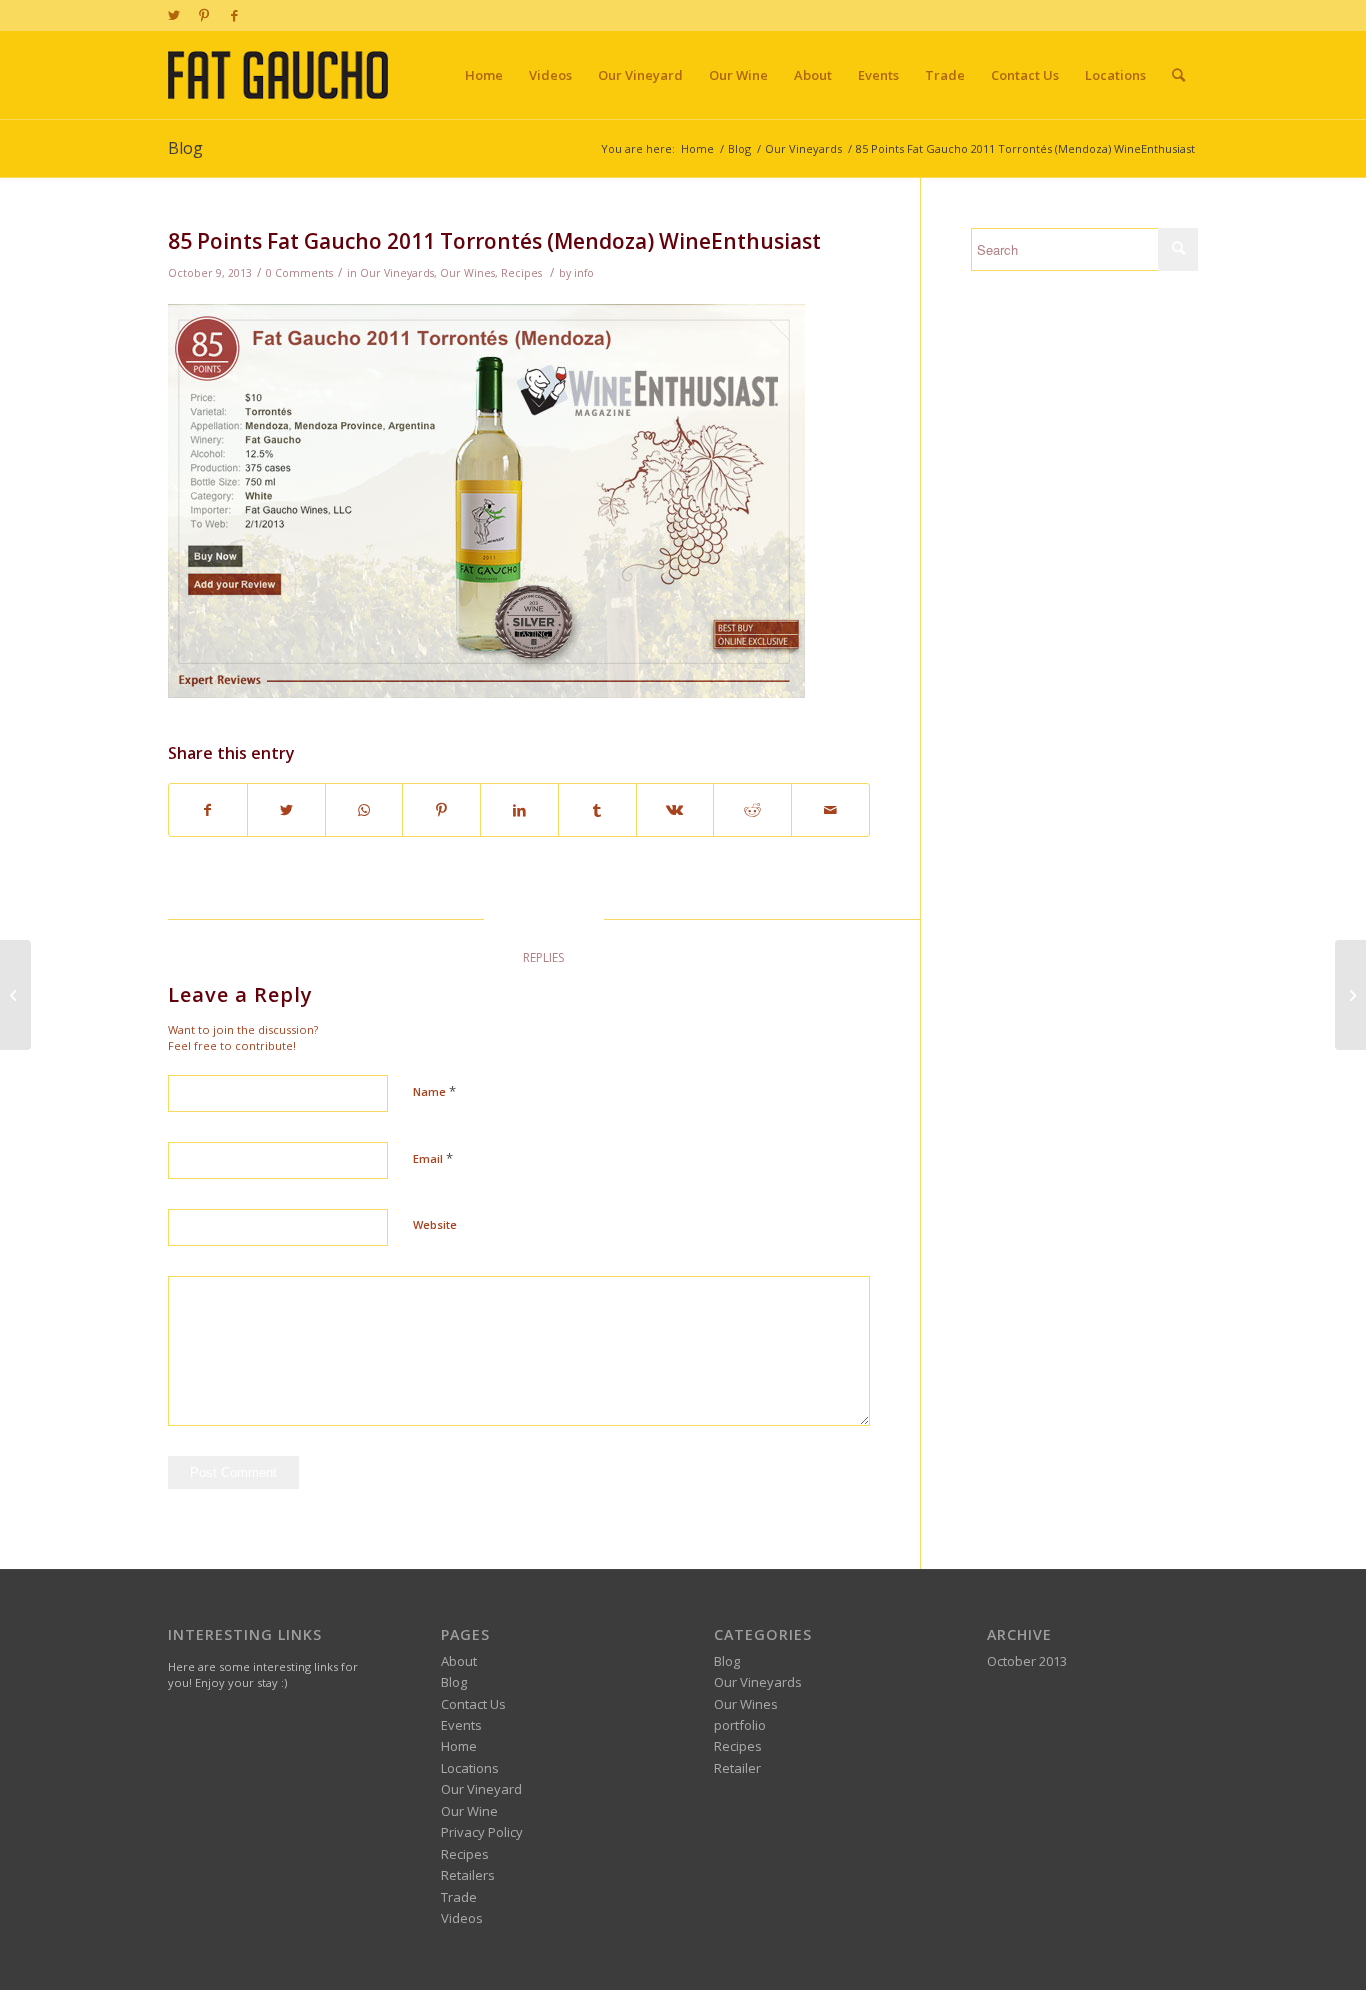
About (459, 1661)
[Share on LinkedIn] (519, 810)
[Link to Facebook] (234, 15)
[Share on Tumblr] (597, 810)
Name (434, 1091)
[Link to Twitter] (173, 15)
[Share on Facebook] (208, 810)
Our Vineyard (481, 1789)
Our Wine (469, 1811)
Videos (462, 1918)
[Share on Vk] (675, 810)
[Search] (1178, 75)
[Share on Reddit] (752, 810)
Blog (185, 148)
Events (461, 1725)
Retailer (737, 1768)
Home (459, 1746)
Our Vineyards (397, 273)
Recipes (521, 273)
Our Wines (467, 273)
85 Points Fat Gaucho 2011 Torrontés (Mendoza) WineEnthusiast (494, 241)
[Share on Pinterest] (441, 810)
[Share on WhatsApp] (364, 810)
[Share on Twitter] (286, 810)
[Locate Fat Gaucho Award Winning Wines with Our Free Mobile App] (15, 995)
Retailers (468, 1875)
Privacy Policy (482, 1832)
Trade (459, 1897)
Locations (470, 1768)
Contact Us (473, 1704)
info (584, 273)
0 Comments (299, 273)
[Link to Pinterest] (203, 15)
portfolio (740, 1725)
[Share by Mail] (830, 810)
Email (433, 1158)
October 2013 (1027, 1661)
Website (435, 1224)
